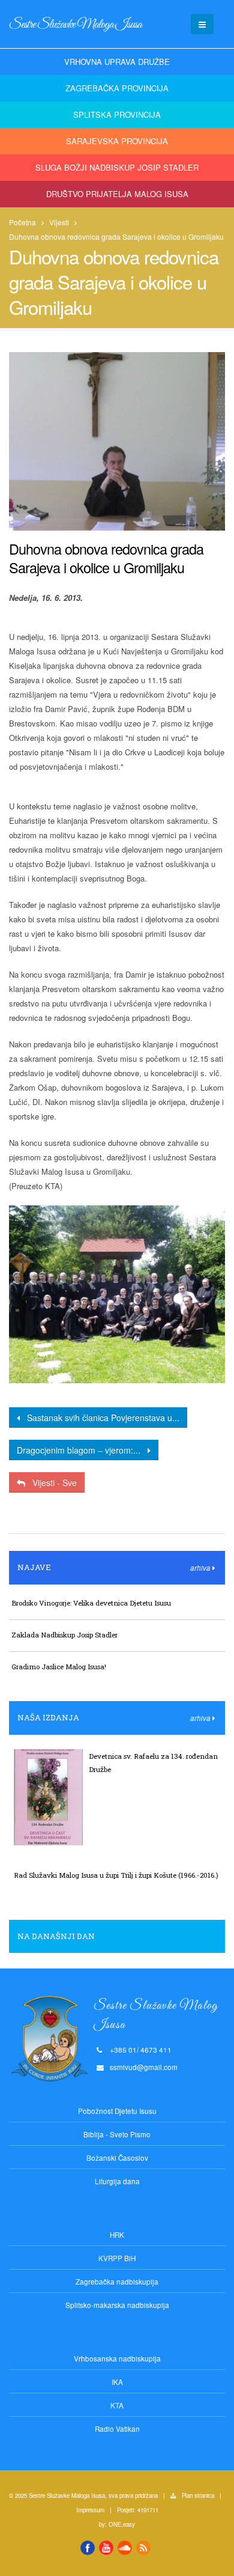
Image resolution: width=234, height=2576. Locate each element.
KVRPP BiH (117, 2258)
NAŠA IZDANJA (48, 1717)
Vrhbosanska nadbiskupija (117, 2358)
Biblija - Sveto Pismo (117, 2134)
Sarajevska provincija (117, 141)
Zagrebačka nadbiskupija (117, 2282)
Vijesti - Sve (51, 1482)
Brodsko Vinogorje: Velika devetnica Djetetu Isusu (91, 1603)
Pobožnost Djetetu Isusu (117, 2111)
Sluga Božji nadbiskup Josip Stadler (117, 167)
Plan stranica (198, 2495)
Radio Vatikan (117, 2429)
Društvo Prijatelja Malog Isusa (117, 194)
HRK (117, 2235)
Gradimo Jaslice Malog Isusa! (59, 1667)
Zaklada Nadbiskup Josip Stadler (64, 1635)
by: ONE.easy (117, 2524)
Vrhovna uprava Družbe (117, 62)
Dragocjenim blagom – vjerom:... (82, 1450)
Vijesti (59, 222)
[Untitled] (117, 1295)
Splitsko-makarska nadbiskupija (117, 2305)
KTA (117, 2405)
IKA (117, 2382)
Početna (22, 222)
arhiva (201, 1568)
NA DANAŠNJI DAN (56, 1936)
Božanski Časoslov (117, 2158)
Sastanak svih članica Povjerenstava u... (100, 1417)
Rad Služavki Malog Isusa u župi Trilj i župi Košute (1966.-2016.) (116, 1875)
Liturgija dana (117, 2181)
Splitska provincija (117, 114)
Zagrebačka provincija (117, 88)
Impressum (90, 2510)
